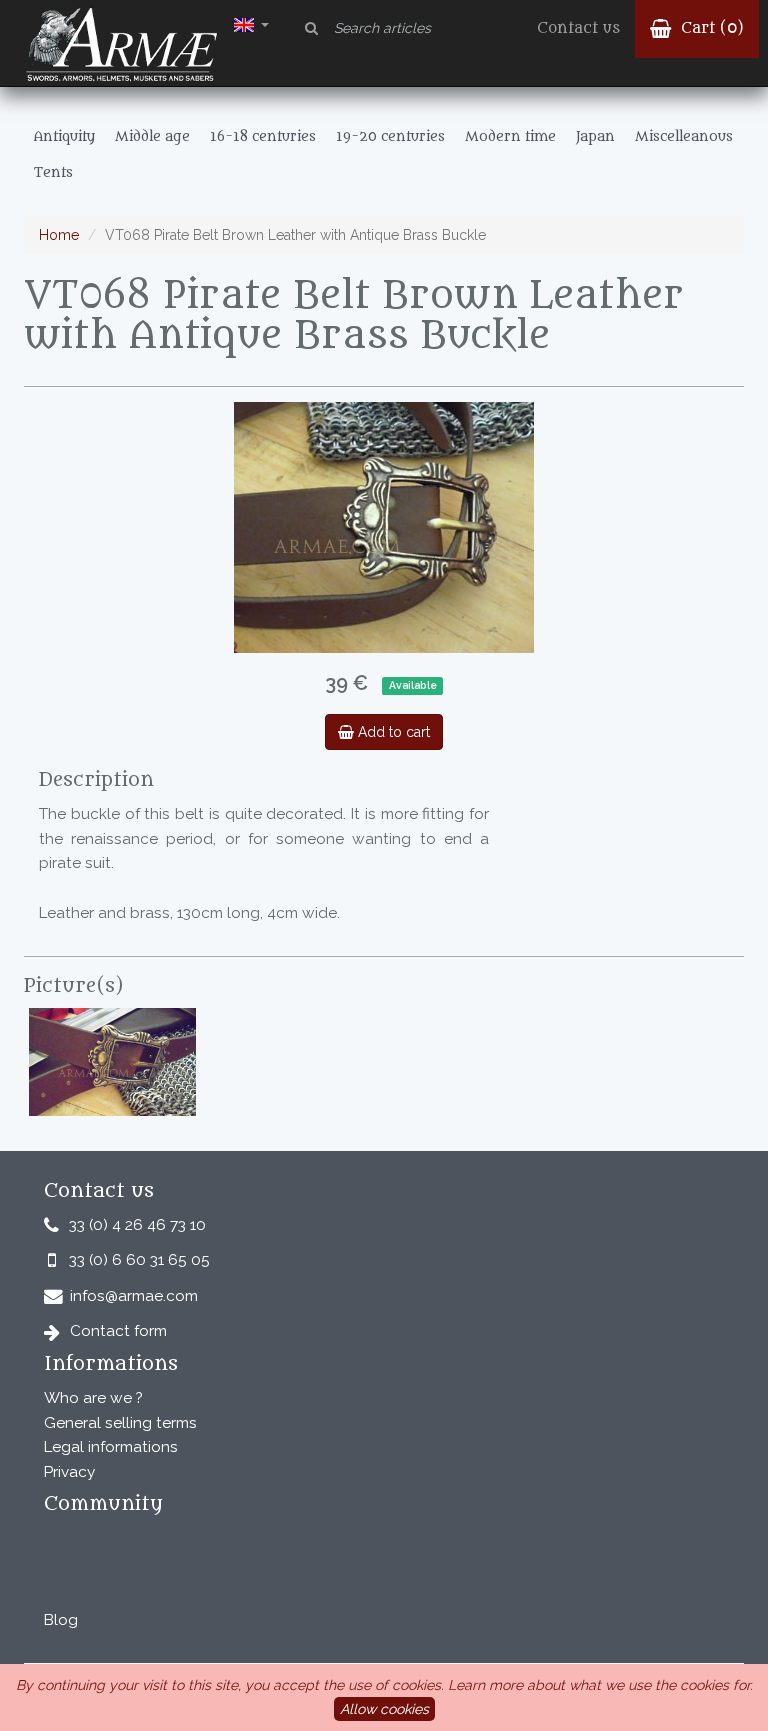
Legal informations (111, 1447)
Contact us (578, 28)
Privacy (69, 1472)
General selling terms (120, 1423)
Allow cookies (384, 1709)
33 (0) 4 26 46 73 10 (137, 1225)
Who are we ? (93, 1398)
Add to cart (392, 732)
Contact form (118, 1331)
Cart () (710, 28)
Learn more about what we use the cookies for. (600, 1685)
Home (59, 235)
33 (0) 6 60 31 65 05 (139, 1260)
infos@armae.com (134, 1296)
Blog (61, 1620)
